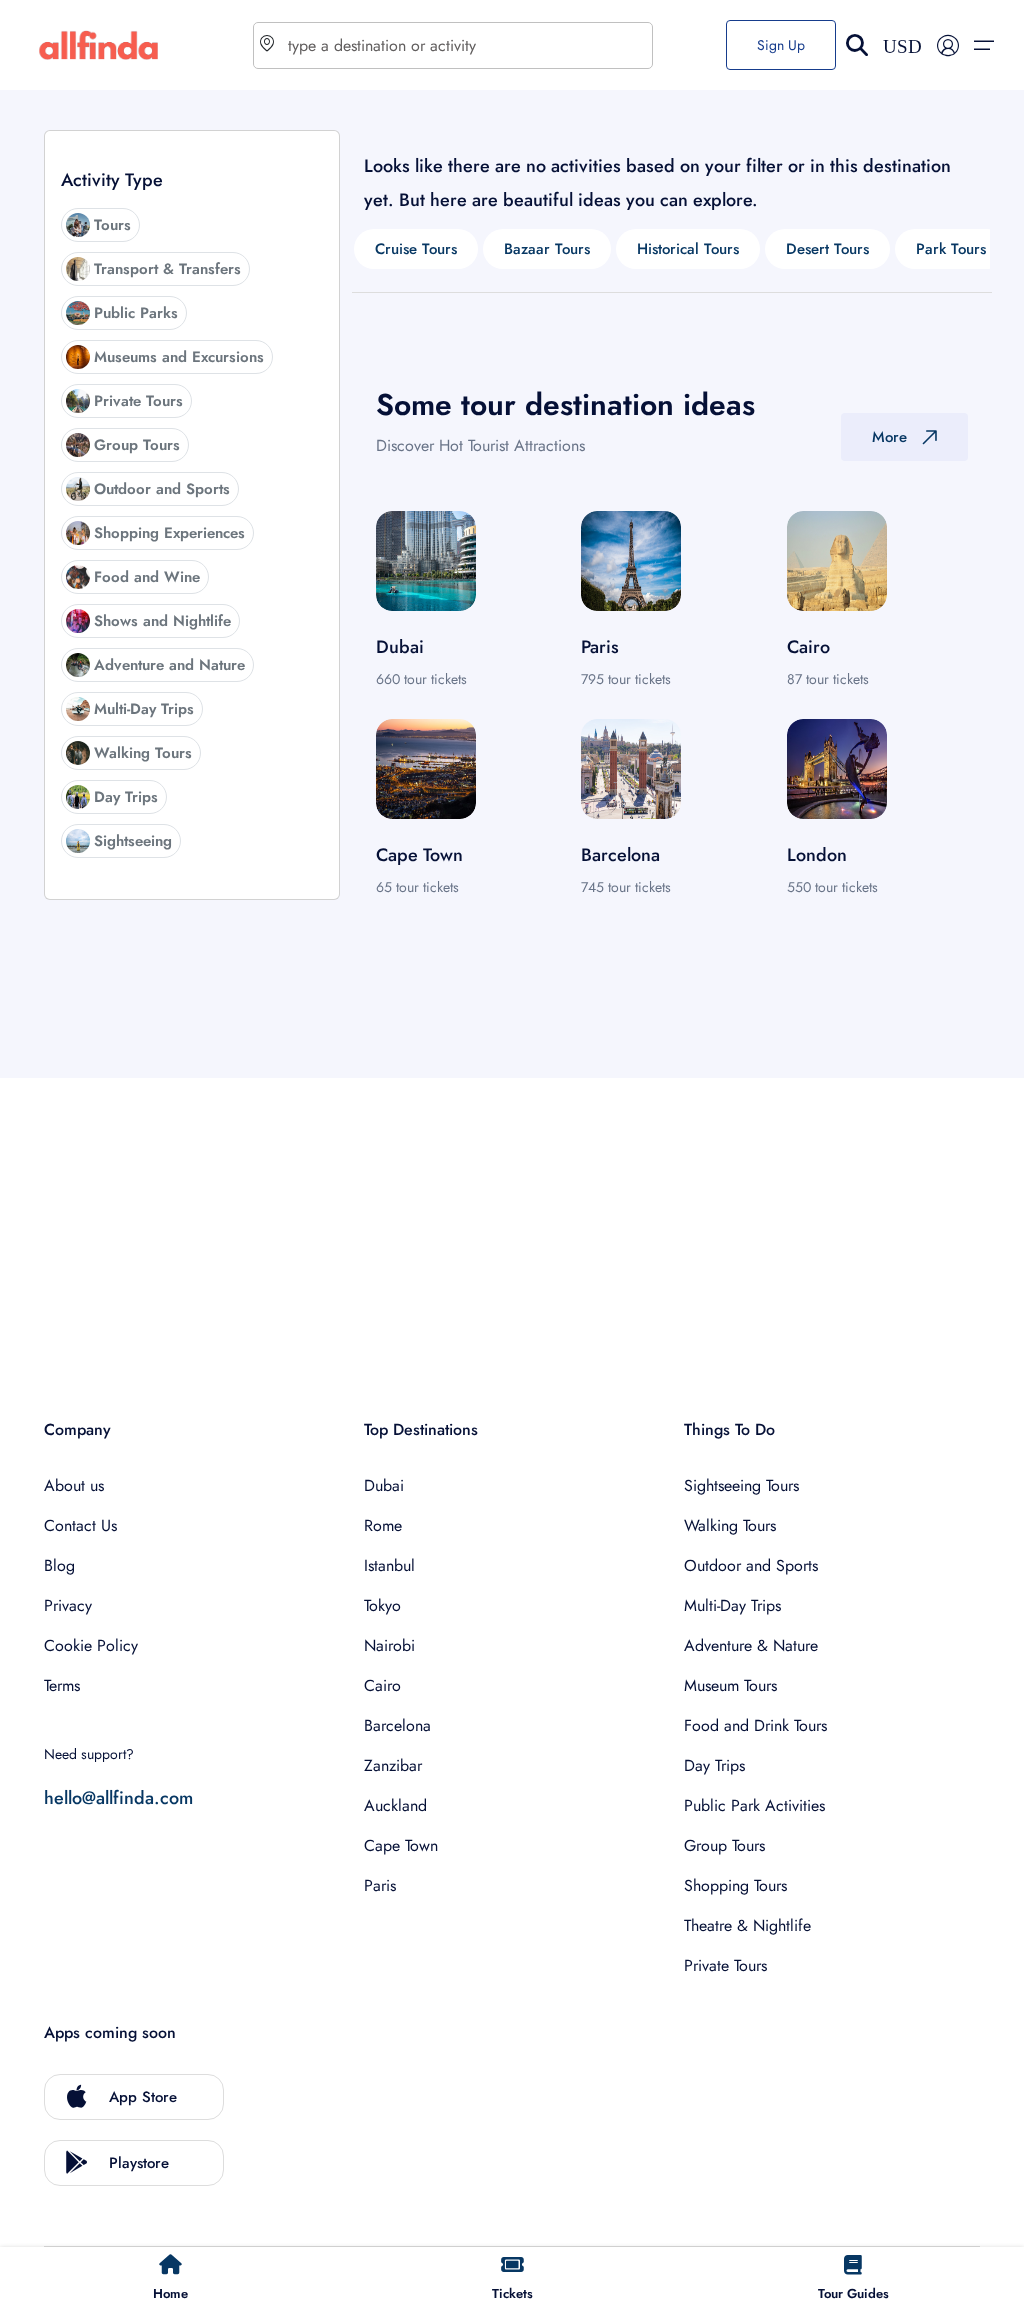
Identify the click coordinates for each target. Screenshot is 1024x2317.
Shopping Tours (735, 1885)
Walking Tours (730, 1525)
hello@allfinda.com (118, 1798)
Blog (59, 1565)
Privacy (68, 1605)
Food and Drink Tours (755, 1725)
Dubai (384, 1485)
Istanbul (389, 1565)
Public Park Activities (754, 1805)
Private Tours (725, 1965)
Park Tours (951, 249)
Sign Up (781, 45)
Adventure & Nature (751, 1645)
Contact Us (80, 1525)
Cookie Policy (91, 1645)
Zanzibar (393, 1765)
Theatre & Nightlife (747, 1925)
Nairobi (389, 1645)
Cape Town (401, 1845)
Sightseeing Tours (741, 1485)
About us (74, 1485)
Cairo (382, 1685)
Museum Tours (730, 1685)
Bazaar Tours (547, 249)
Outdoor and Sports (751, 1565)
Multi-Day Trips (732, 1605)
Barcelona (397, 1725)
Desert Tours (827, 249)
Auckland (395, 1805)
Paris (380, 1885)
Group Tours (724, 1845)
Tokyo (382, 1605)
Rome (383, 1525)
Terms (62, 1685)
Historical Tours (688, 249)
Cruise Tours (416, 249)
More (889, 437)
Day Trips (714, 1765)
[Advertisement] (512, 1218)
